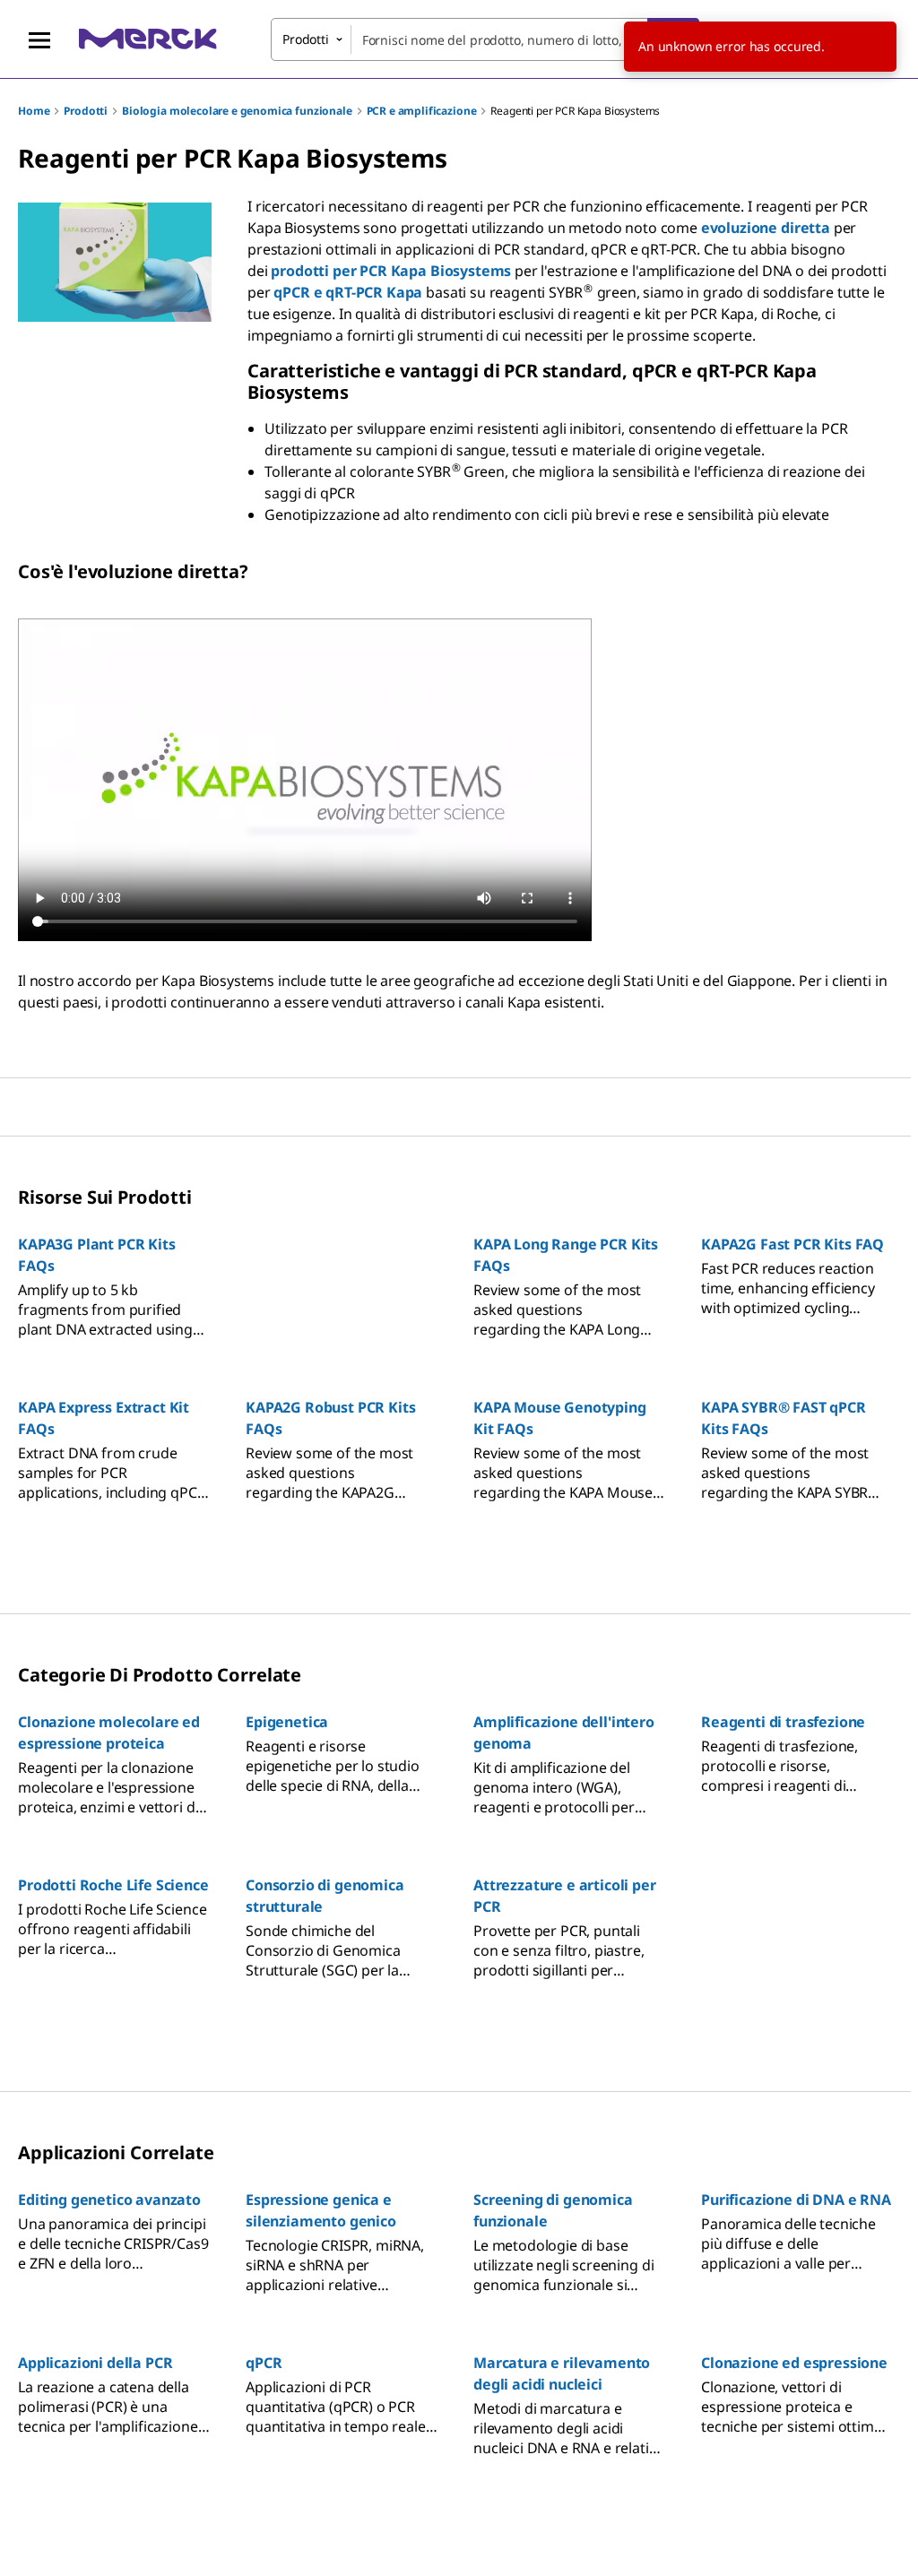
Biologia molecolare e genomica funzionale (237, 111)
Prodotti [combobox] (306, 39)
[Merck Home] (148, 39)
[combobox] (485, 39)
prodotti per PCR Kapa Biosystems (391, 271)
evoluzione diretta (766, 228)
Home (34, 111)
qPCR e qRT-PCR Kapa (348, 292)
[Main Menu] (39, 39)
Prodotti (86, 111)
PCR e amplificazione (422, 111)
